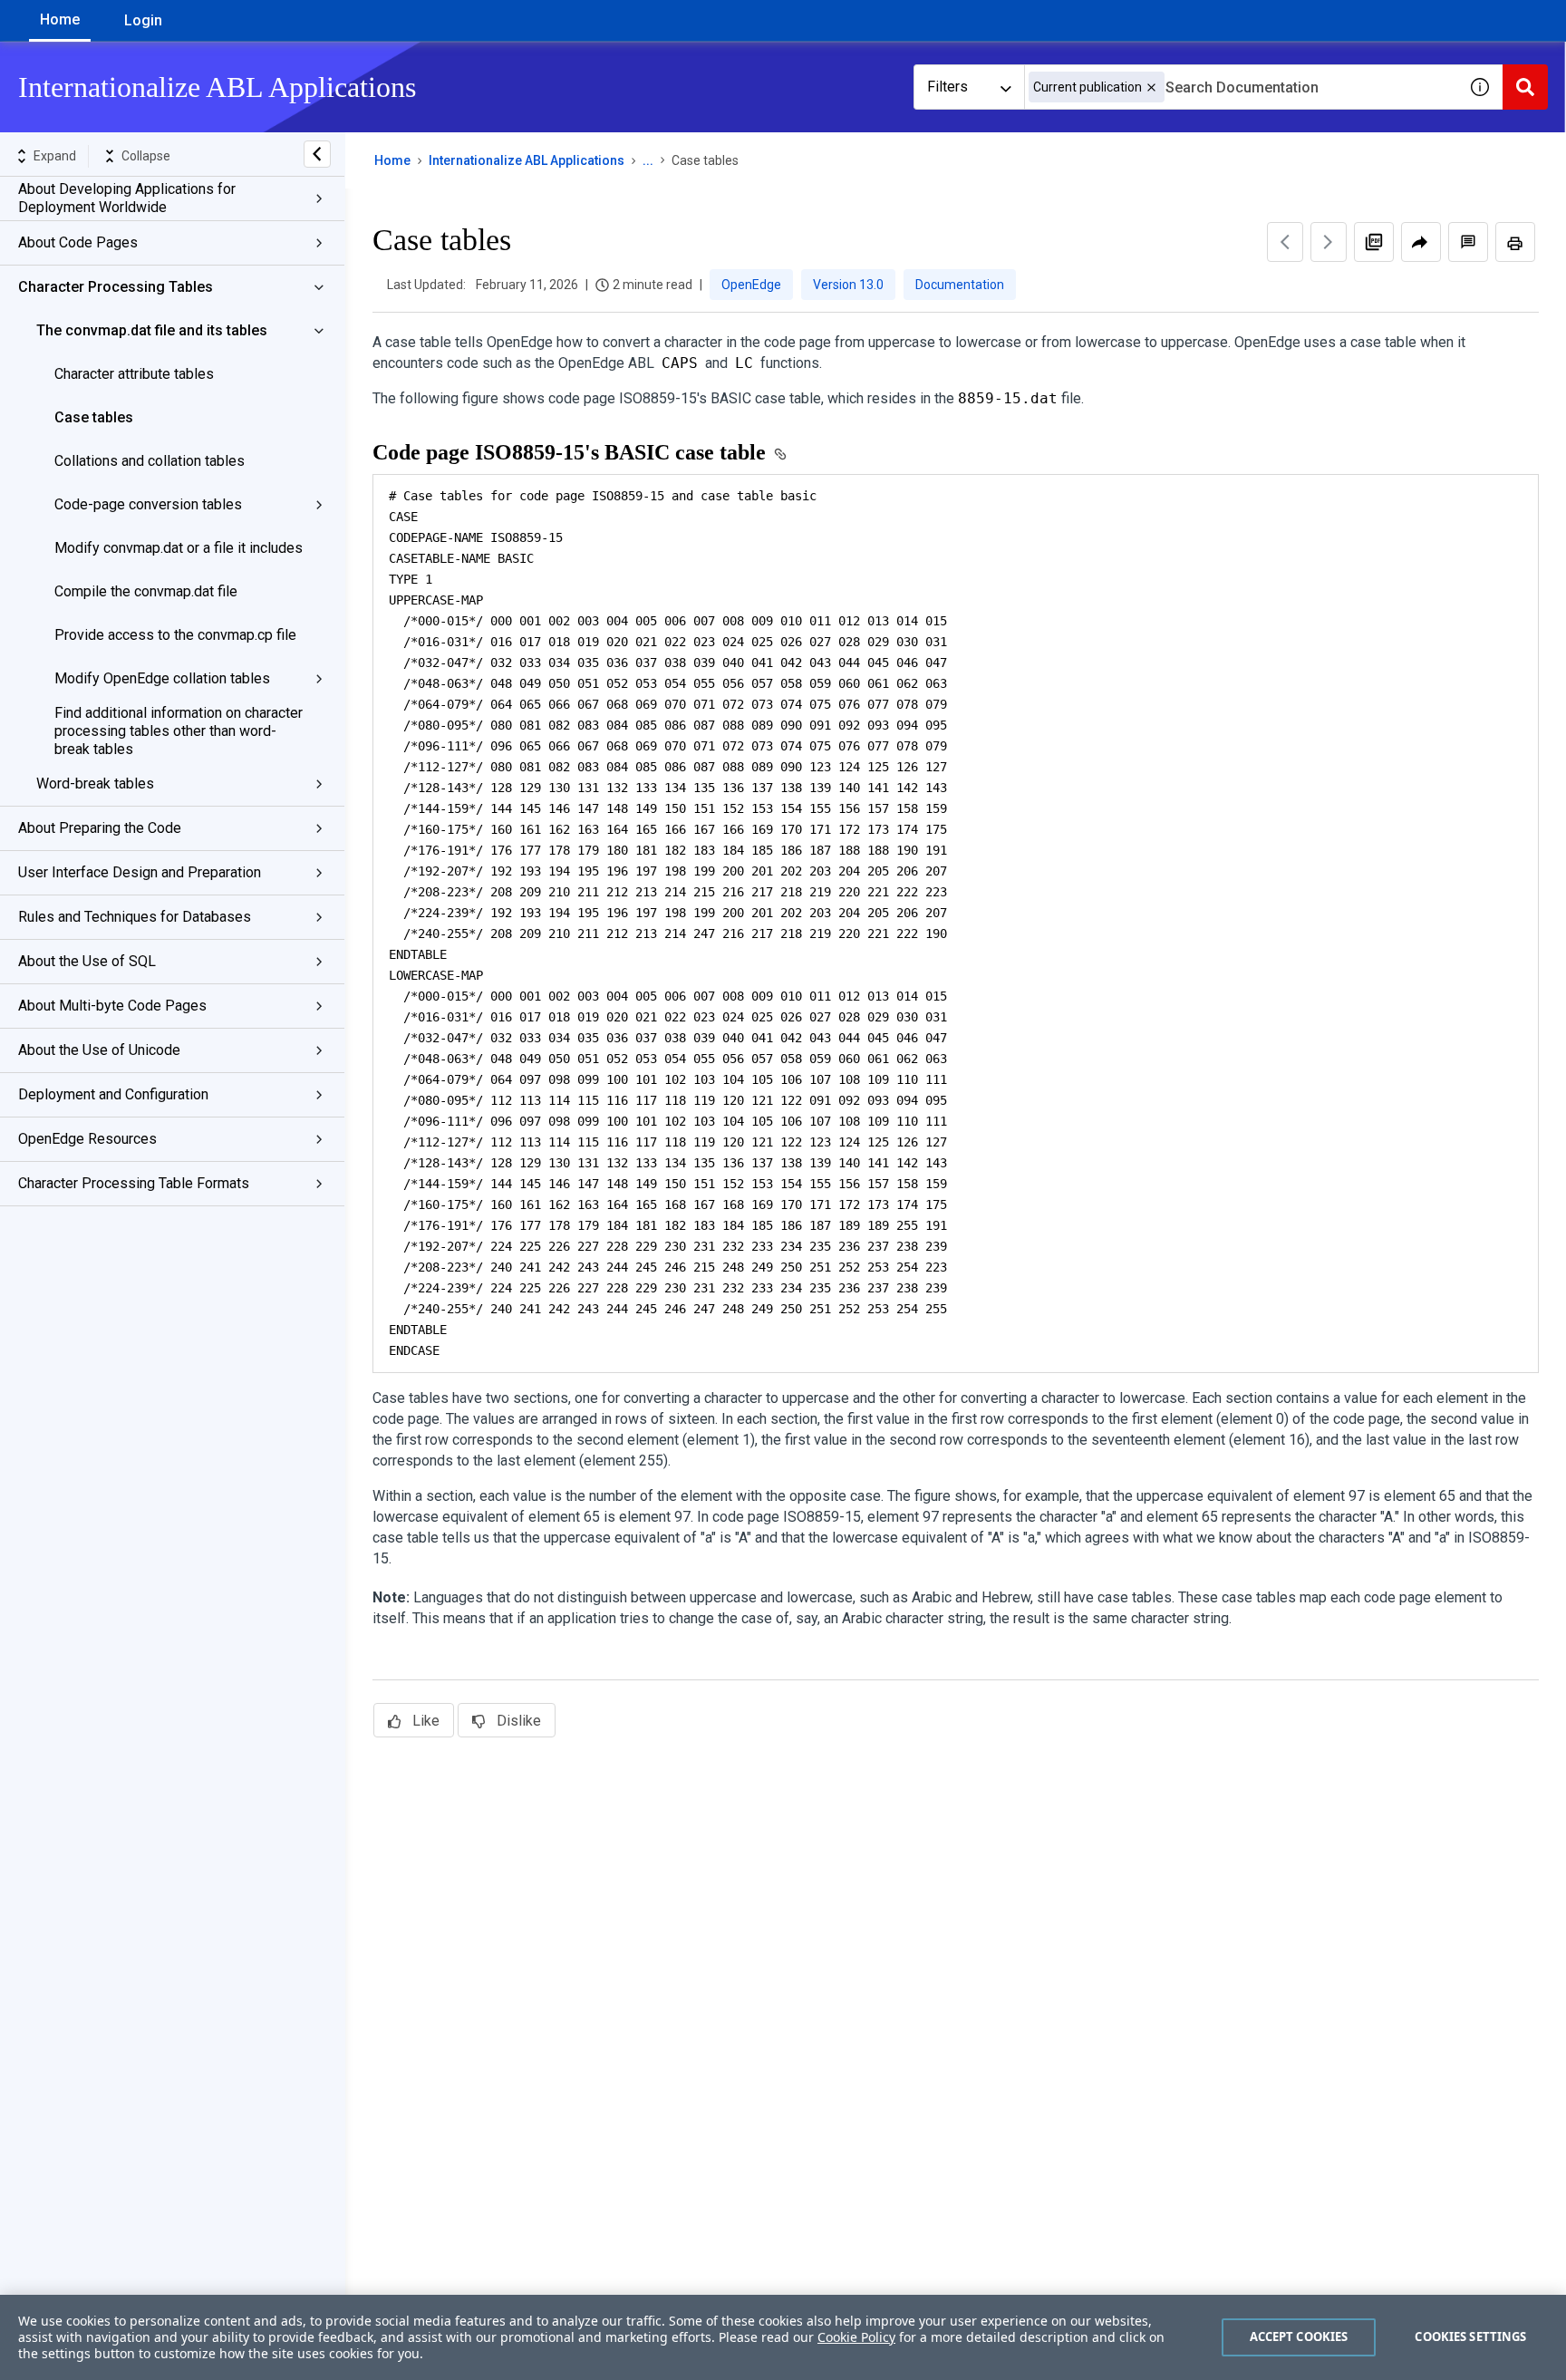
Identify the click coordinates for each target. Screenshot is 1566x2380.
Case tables (94, 417)
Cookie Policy (856, 2337)
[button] (1151, 87)
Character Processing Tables (116, 287)
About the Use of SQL (87, 961)
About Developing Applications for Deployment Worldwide (127, 198)
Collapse (146, 156)
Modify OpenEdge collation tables (162, 678)
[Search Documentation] (1525, 87)
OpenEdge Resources (87, 1139)
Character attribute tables (134, 374)
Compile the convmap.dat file (146, 591)
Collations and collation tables (150, 461)
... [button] (648, 160)
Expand (55, 156)
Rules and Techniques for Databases (135, 917)
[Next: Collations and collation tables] (1329, 242)
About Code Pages (78, 242)
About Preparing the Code (100, 828)
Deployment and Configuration (113, 1094)
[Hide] (317, 154)
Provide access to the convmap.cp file (175, 635)
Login (143, 20)
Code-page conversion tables (148, 504)
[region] (783, 2337)
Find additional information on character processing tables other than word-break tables (179, 731)
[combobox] (1241, 87)
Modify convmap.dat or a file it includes (179, 548)
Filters (947, 87)
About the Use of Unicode (99, 1050)
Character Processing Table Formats (134, 1183)
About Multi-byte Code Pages (112, 1006)
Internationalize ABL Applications (527, 160)
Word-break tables (95, 784)
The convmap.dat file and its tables (152, 330)
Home (60, 19)
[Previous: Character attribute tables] (1285, 242)
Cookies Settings (1470, 2336)
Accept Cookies (1299, 2336)
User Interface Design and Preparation (140, 872)
